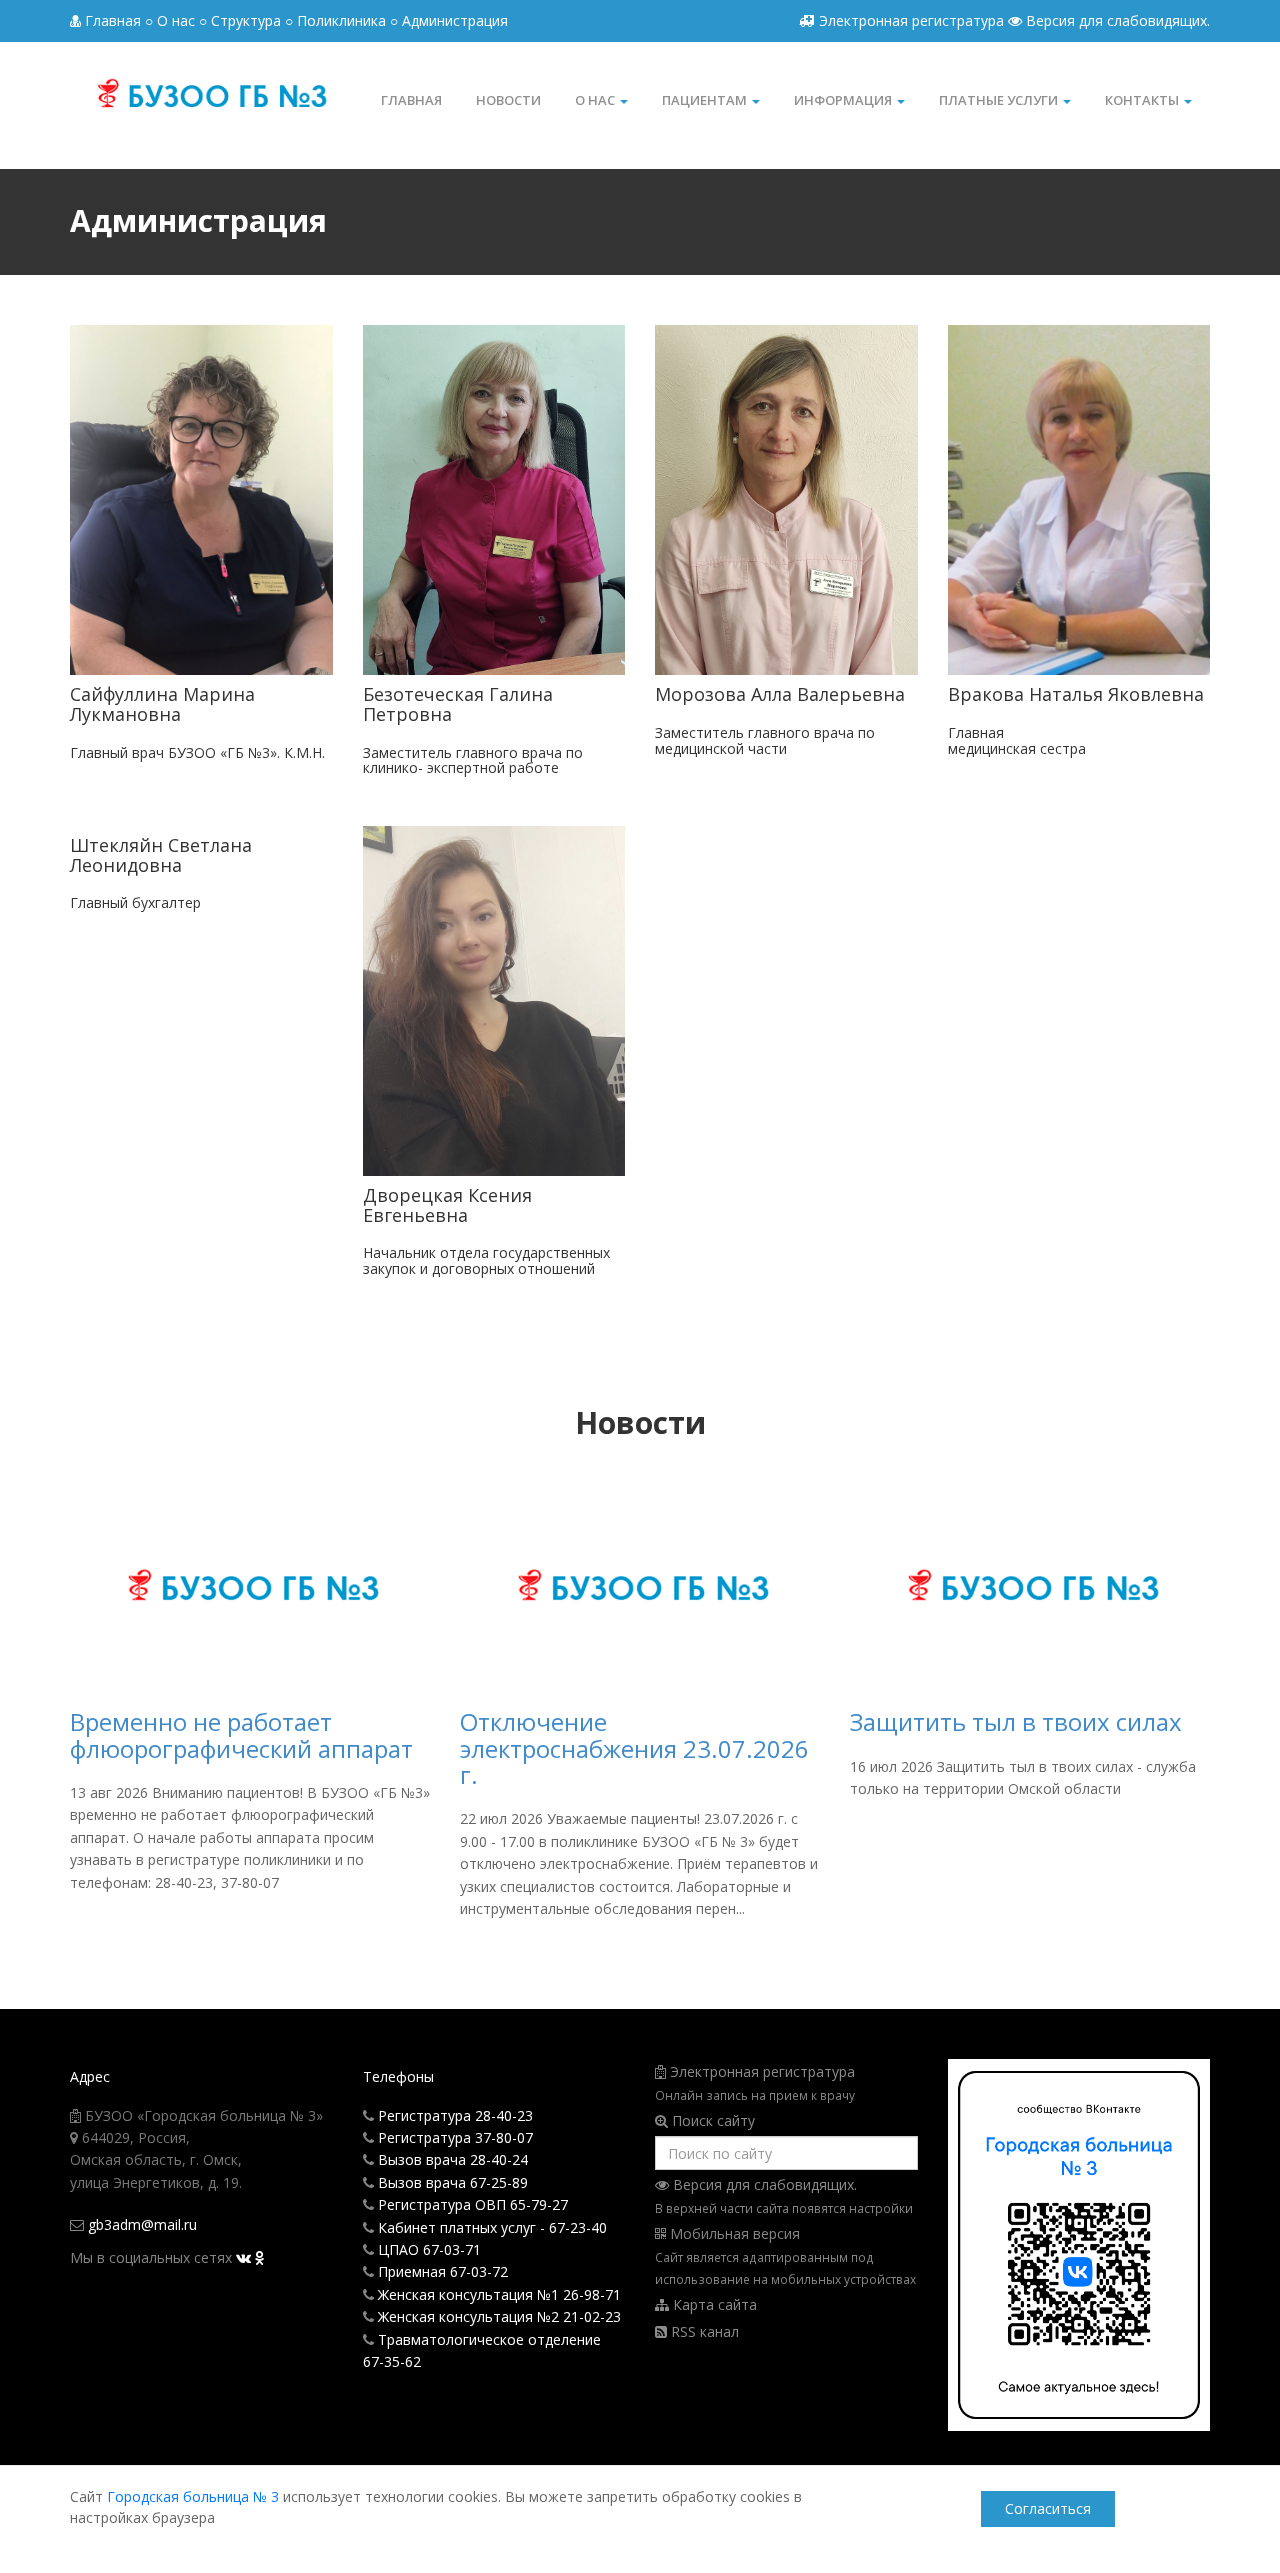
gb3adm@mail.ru (142, 2224)
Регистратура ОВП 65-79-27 (473, 2204)
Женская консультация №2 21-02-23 (499, 2316)
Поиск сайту (713, 2120)
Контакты (1143, 100)
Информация (844, 100)
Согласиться (1048, 2508)
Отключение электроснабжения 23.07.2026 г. (634, 1748)
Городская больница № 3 (193, 2496)
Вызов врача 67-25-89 (453, 2182)
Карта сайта (713, 2304)
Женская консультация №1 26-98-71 (499, 2294)
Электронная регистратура (911, 20)
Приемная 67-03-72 (443, 2271)
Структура (246, 20)
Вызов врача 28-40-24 (453, 2159)
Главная (113, 20)
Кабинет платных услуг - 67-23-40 (492, 2227)
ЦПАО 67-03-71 (429, 2249)
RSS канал (703, 2331)
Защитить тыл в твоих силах (1016, 1721)
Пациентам (706, 100)
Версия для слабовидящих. (1116, 20)
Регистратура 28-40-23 (455, 2115)
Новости (508, 100)
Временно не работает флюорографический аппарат (241, 1734)
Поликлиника (341, 20)
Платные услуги (1000, 100)
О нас (596, 100)
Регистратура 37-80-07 (455, 2137)
